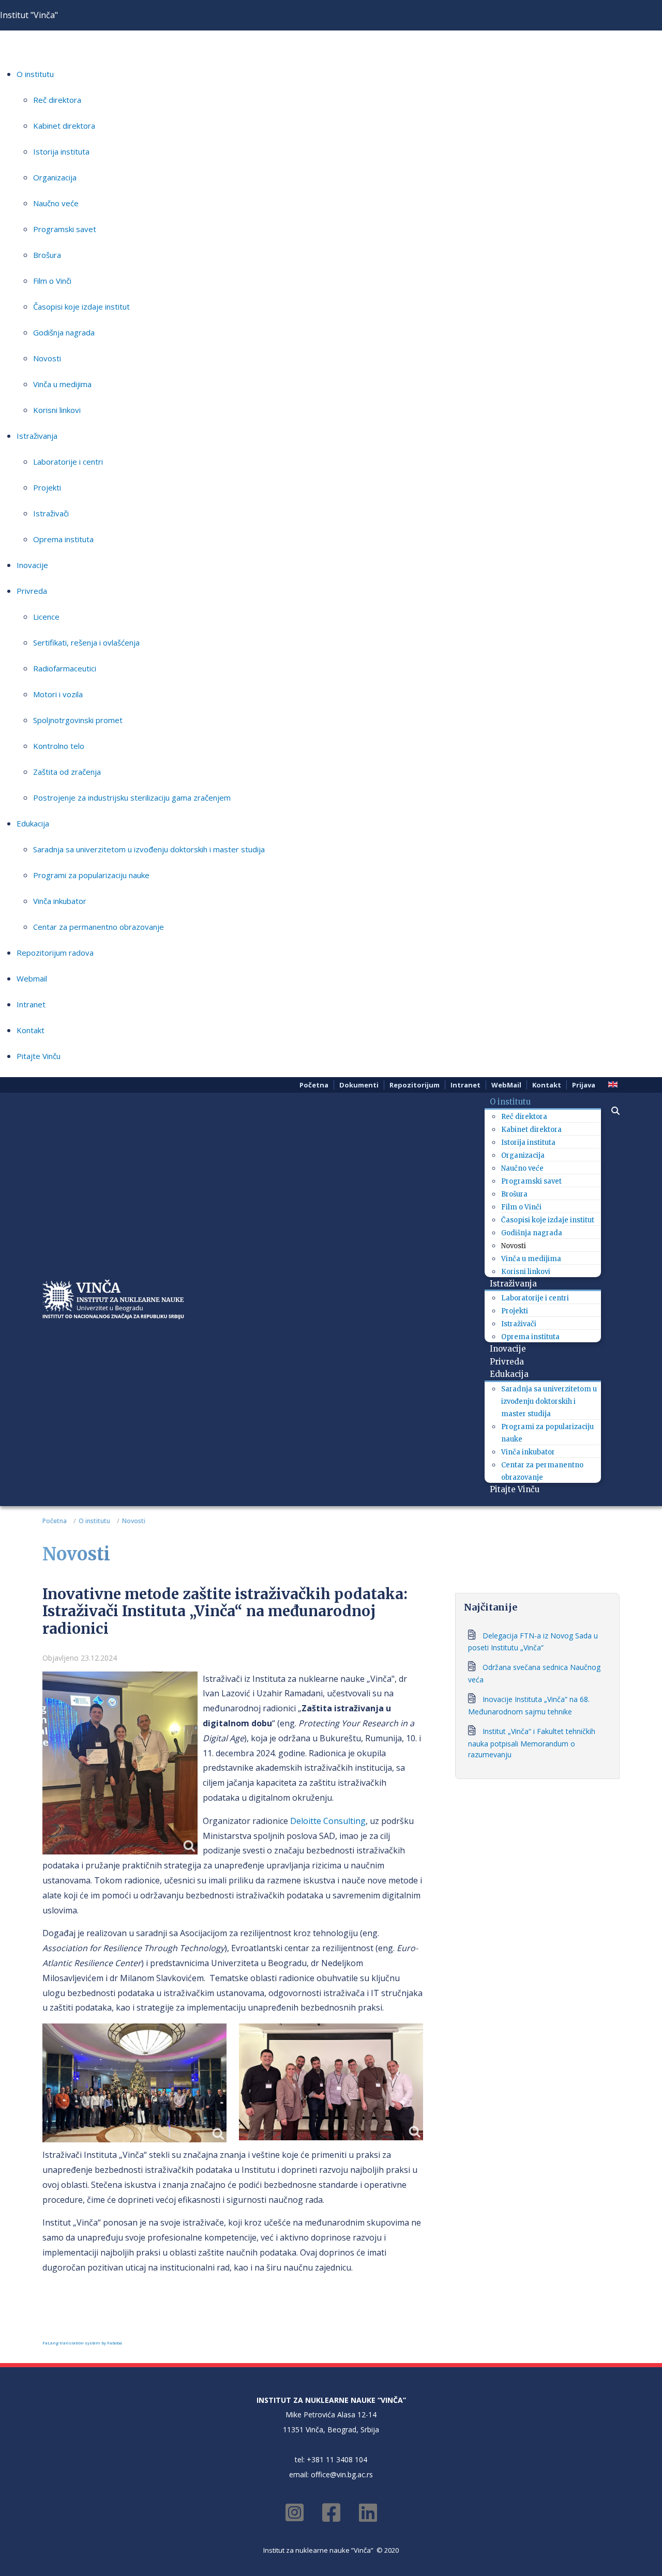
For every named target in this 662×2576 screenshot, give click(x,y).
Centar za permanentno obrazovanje (99, 927)
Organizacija (55, 177)
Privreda (32, 591)
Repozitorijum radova (55, 953)
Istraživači (51, 513)
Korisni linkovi (57, 410)
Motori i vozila (58, 694)
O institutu (35, 74)
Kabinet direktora (64, 126)
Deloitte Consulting (328, 1821)
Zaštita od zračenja (67, 772)
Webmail (32, 978)
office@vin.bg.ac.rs (342, 2474)
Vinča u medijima (62, 384)
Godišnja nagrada (64, 332)
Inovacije (32, 565)
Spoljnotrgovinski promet (78, 720)
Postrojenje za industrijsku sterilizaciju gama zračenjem (132, 798)
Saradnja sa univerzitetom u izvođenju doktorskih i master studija (149, 849)
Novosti (47, 358)
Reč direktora (57, 100)
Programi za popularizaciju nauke (91, 875)
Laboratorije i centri (68, 462)
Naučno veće (56, 203)
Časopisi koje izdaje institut (81, 306)
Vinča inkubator (60, 901)
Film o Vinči (52, 281)
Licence (46, 617)
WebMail (506, 1085)
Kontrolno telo (59, 746)
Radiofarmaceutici (65, 668)
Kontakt (31, 1030)
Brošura (47, 255)
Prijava (584, 1085)
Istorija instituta (61, 151)
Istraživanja (37, 436)
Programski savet (65, 229)
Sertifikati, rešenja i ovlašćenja (86, 642)
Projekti (47, 487)
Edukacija (33, 823)
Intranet (31, 1004)
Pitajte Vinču (39, 1056)
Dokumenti (359, 1085)
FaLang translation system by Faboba (82, 2343)
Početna (314, 1085)
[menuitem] (514, 1102)
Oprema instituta (63, 539)
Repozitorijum (415, 1085)
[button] (610, 1111)
